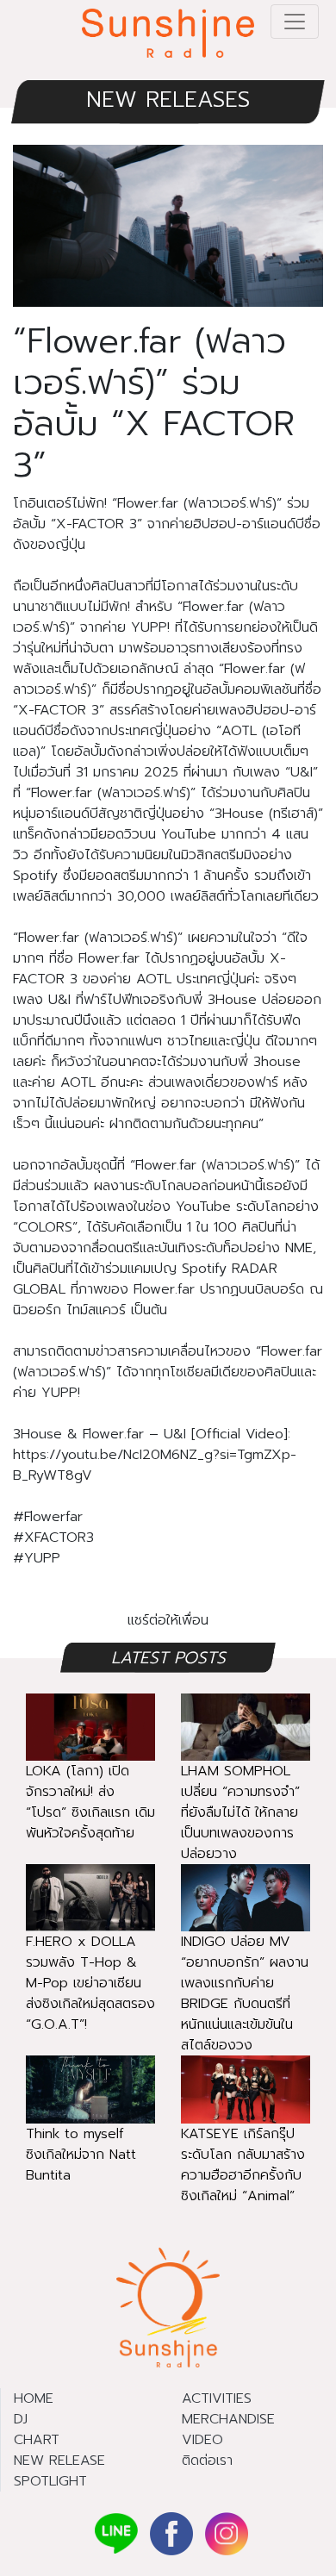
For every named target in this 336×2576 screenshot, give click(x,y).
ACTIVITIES (217, 2398)
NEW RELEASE (59, 2461)
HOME (34, 2398)
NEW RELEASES (168, 100)
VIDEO (202, 2440)
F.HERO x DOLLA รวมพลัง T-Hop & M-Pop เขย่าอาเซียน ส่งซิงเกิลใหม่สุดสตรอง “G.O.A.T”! (90, 1983)
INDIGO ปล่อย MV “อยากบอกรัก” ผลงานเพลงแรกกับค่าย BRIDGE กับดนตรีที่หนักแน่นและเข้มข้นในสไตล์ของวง (245, 1993)
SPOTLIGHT (50, 2481)
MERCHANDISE (228, 2419)
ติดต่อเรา (207, 2461)
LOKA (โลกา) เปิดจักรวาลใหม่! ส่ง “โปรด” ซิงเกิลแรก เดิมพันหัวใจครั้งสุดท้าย (90, 1802)
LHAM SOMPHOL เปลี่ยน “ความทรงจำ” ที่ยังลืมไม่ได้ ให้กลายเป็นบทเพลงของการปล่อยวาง (240, 1812)
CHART (37, 2440)
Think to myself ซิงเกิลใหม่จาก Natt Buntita (81, 2155)
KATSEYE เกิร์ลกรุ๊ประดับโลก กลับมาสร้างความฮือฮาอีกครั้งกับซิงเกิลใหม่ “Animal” (243, 2165)
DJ (21, 2419)
